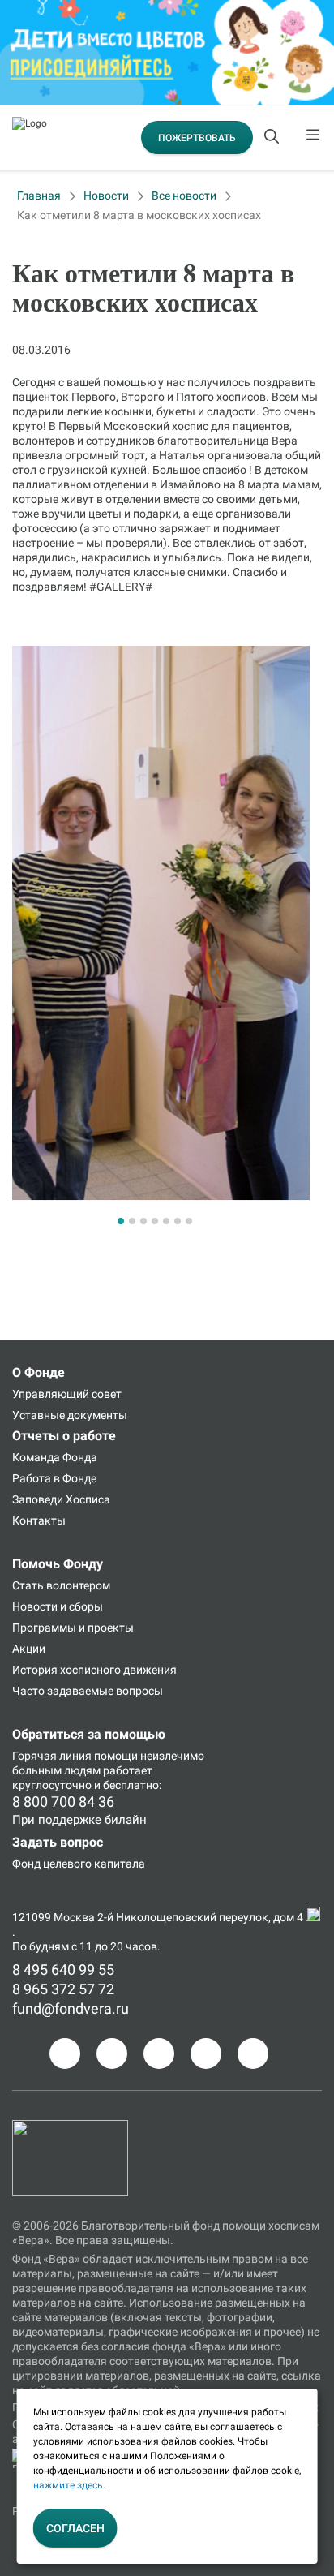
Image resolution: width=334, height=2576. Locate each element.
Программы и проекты (73, 1628)
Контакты (39, 1520)
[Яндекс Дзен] (206, 2053)
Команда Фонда (55, 1457)
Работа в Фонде (54, 1478)
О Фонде (39, 1372)
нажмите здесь (68, 2485)
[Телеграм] (65, 2053)
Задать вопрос (58, 1842)
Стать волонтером (61, 1585)
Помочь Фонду (58, 1564)
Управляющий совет (67, 1394)
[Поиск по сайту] (273, 138)
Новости (106, 196)
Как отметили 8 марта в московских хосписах (139, 215)
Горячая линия (52, 1756)
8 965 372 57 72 (63, 1989)
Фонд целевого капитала (79, 1864)
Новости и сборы (58, 1606)
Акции (29, 1649)
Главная (39, 196)
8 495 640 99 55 (63, 1970)
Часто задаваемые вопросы (88, 1691)
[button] (121, 1221)
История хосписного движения (94, 1670)
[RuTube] (253, 2053)
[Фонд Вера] (70, 2127)
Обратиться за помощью (89, 1734)
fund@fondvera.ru (71, 2008)
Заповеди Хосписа (61, 1499)
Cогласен (75, 2528)
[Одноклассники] (112, 2053)
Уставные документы (70, 1415)
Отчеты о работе (64, 1436)
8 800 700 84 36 (63, 1802)
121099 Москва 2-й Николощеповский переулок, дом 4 (159, 1917)
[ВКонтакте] (159, 2053)
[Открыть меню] (314, 138)
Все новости (184, 196)
